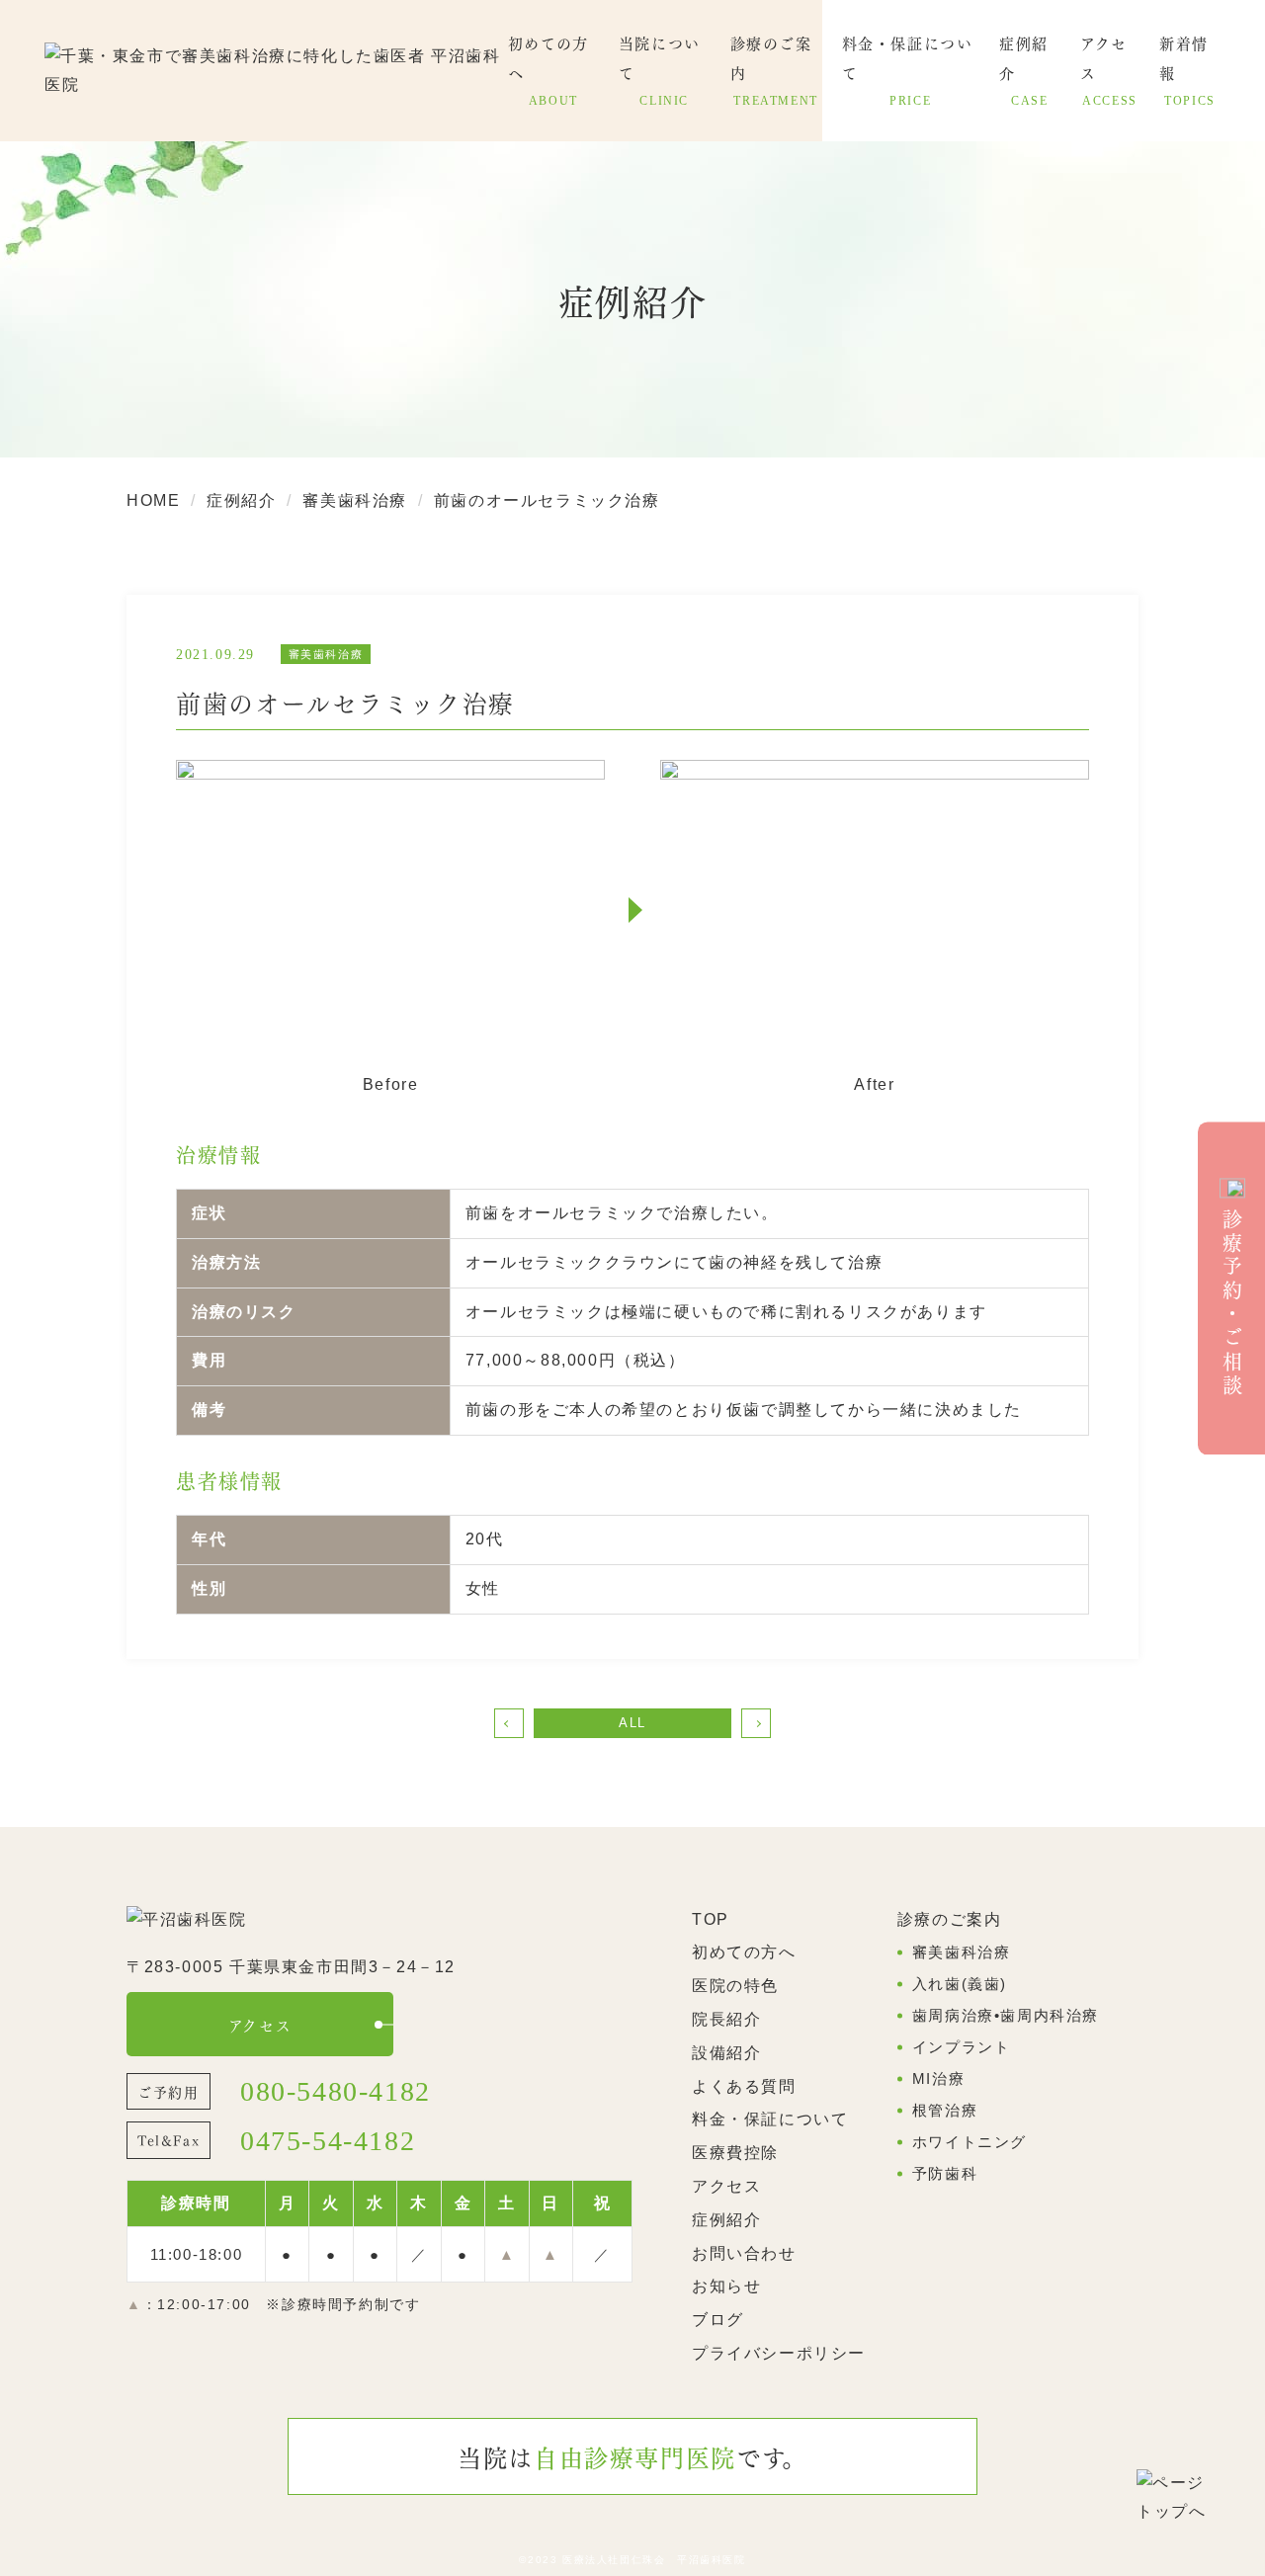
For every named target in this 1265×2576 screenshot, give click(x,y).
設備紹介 (726, 2053)
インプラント (962, 2047)
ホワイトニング (970, 2142)
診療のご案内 (950, 1919)
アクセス (260, 2024)
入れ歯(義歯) (960, 1984)
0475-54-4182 (328, 2141)
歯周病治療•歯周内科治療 (1006, 2015)
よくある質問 (744, 2086)
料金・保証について (770, 2119)
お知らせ (726, 2286)
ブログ (718, 2320)
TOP (711, 1919)
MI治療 (938, 2078)
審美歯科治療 (962, 1952)
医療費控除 (735, 2153)
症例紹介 (726, 2220)
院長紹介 (726, 2019)
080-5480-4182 (336, 2092)
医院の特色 (735, 1986)
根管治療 (945, 2110)
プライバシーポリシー (779, 2353)
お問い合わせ (744, 2253)
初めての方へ (744, 1952)
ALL (632, 1723)
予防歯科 (945, 2173)
